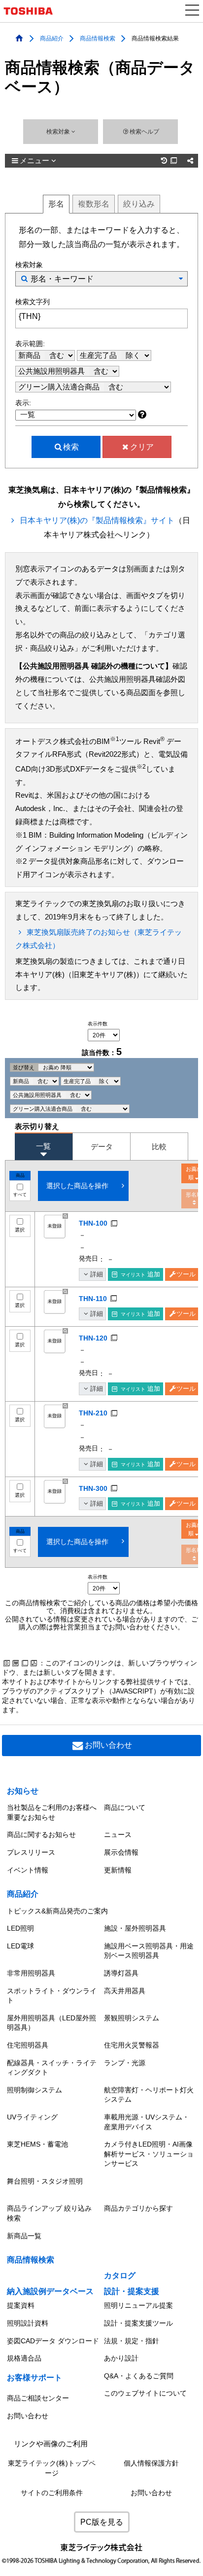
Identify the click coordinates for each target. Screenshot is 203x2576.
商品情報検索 (98, 38)
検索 (71, 447)
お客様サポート (34, 2378)
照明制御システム (34, 2090)
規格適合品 (24, 2358)
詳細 (97, 1274)
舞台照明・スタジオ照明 (45, 2181)
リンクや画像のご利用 (51, 2444)
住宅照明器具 (28, 2045)
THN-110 (93, 1299)
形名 (56, 204)
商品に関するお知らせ (41, 1835)
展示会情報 (121, 1852)
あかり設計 (121, 2358)
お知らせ (23, 1791)
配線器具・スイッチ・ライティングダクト (52, 2068)
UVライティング (32, 2117)
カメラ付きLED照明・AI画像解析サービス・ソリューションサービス (149, 2154)
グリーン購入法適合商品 (60, 387)
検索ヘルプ (144, 132)
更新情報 (118, 1870)
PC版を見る (102, 2522)
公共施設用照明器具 (52, 371)
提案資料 (21, 2305)
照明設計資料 (28, 2323)
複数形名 (94, 204)
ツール (186, 1274)
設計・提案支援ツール (138, 2323)
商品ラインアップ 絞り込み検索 (49, 2213)
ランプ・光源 (125, 2063)
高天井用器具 (125, 1991)
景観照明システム (132, 2018)
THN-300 (93, 1488)
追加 (140, 1274)
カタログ (120, 2276)
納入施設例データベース (50, 2291)
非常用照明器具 (31, 1973)
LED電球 (20, 1946)
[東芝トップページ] (32, 11)
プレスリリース (31, 1852)
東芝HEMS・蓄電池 (37, 2144)
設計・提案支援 (132, 2291)
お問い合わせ (108, 1745)
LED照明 (20, 1928)
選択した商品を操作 (77, 1186)
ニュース (118, 1835)
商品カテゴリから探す (138, 2208)
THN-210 (93, 1413)
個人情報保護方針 (151, 2463)
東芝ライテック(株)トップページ (52, 2468)
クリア (142, 447)
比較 (159, 1147)
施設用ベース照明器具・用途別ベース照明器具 (149, 1951)
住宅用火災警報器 (132, 2045)
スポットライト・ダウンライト (52, 1996)
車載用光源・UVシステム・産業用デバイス (147, 2122)
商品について (125, 1807)
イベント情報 (28, 1870)
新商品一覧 (24, 2236)
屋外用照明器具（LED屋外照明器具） (51, 2023)
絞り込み (139, 204)
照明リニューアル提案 (138, 2305)
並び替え (24, 1067)
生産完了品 (99, 355)
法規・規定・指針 (132, 2341)
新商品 (30, 355)
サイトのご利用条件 (52, 2493)
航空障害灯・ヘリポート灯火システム (149, 2095)
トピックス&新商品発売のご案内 (57, 1911)
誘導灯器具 (121, 1973)
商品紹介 (52, 38)
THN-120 (93, 1338)
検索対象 (59, 132)
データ (102, 1147)
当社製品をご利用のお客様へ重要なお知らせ (52, 1812)
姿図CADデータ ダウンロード (53, 2341)
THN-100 (93, 1223)
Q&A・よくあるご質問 (139, 2376)
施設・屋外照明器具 (135, 1928)
